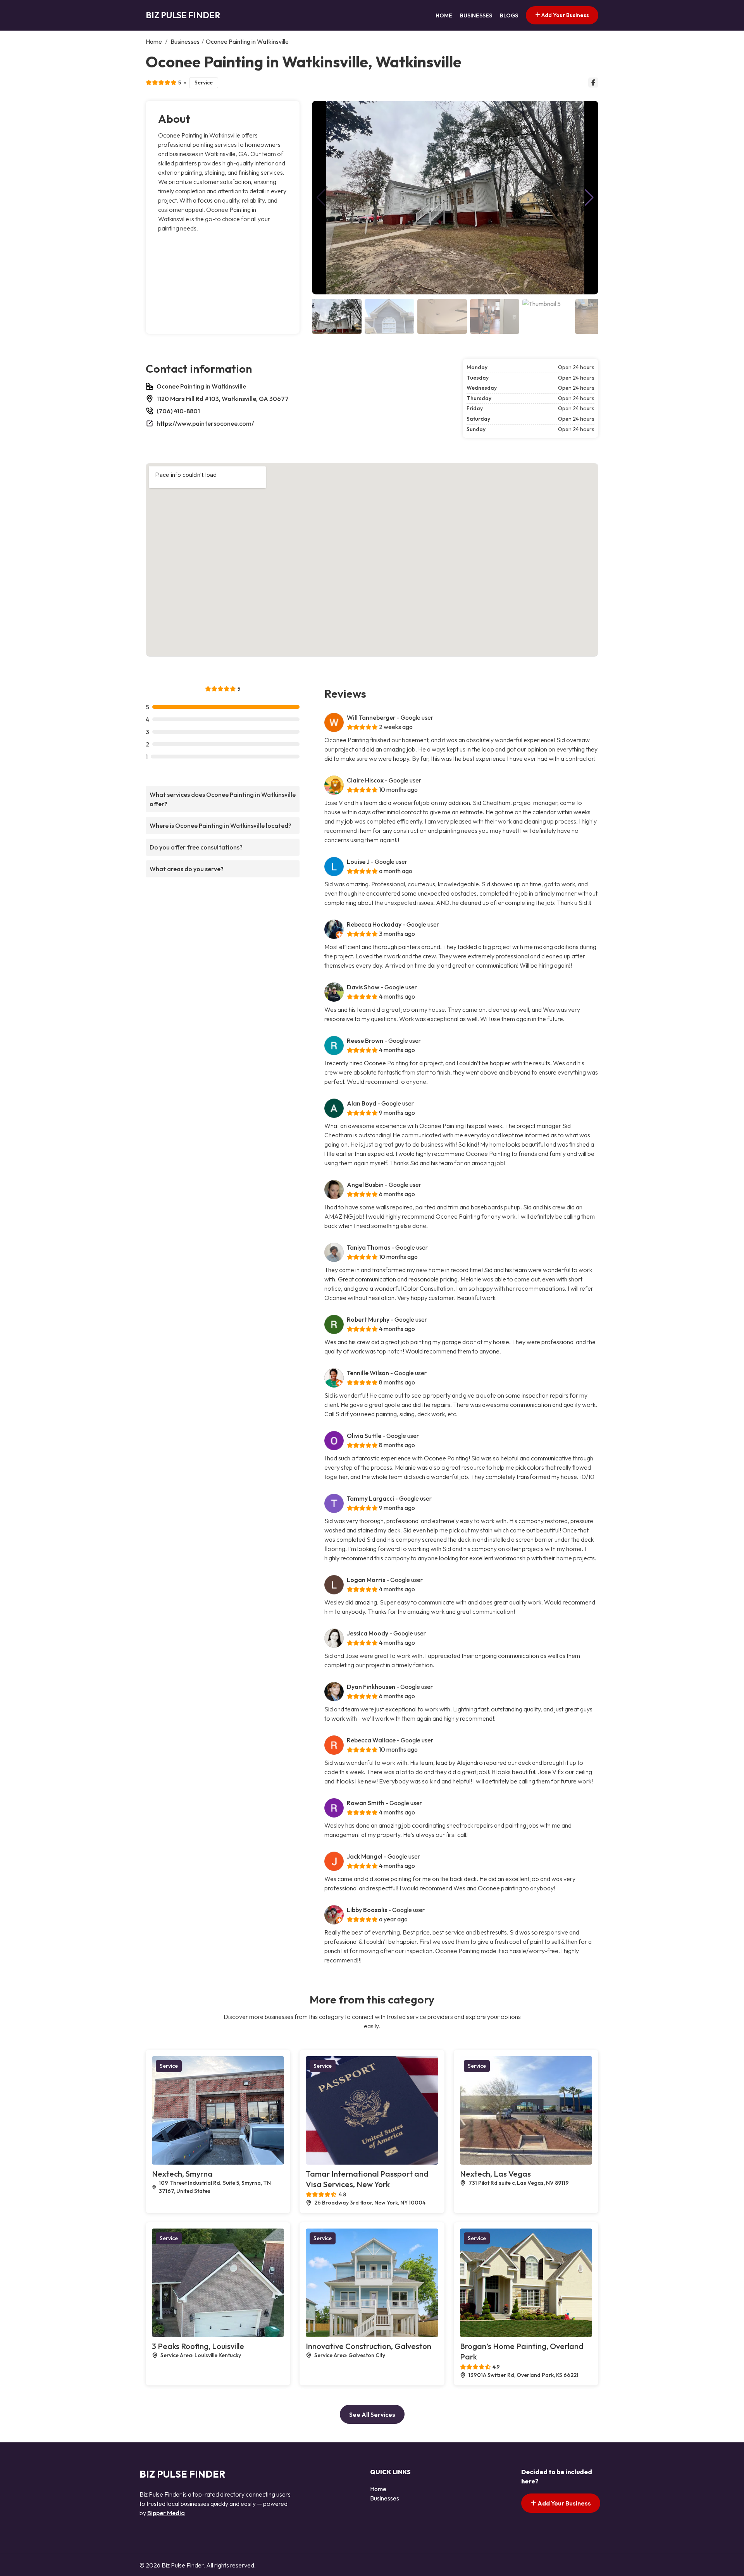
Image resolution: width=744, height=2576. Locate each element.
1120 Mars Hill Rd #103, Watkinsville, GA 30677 (223, 399)
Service (204, 83)
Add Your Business (565, 15)
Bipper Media (166, 2513)
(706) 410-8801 (178, 411)
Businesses (476, 15)
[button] (589, 198)
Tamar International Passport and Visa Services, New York (367, 2179)
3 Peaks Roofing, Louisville (198, 2346)
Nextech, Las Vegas (495, 2174)
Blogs (509, 15)
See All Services (372, 2414)
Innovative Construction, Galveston (369, 2346)
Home (444, 15)
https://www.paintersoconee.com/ (205, 423)
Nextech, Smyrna (182, 2174)
